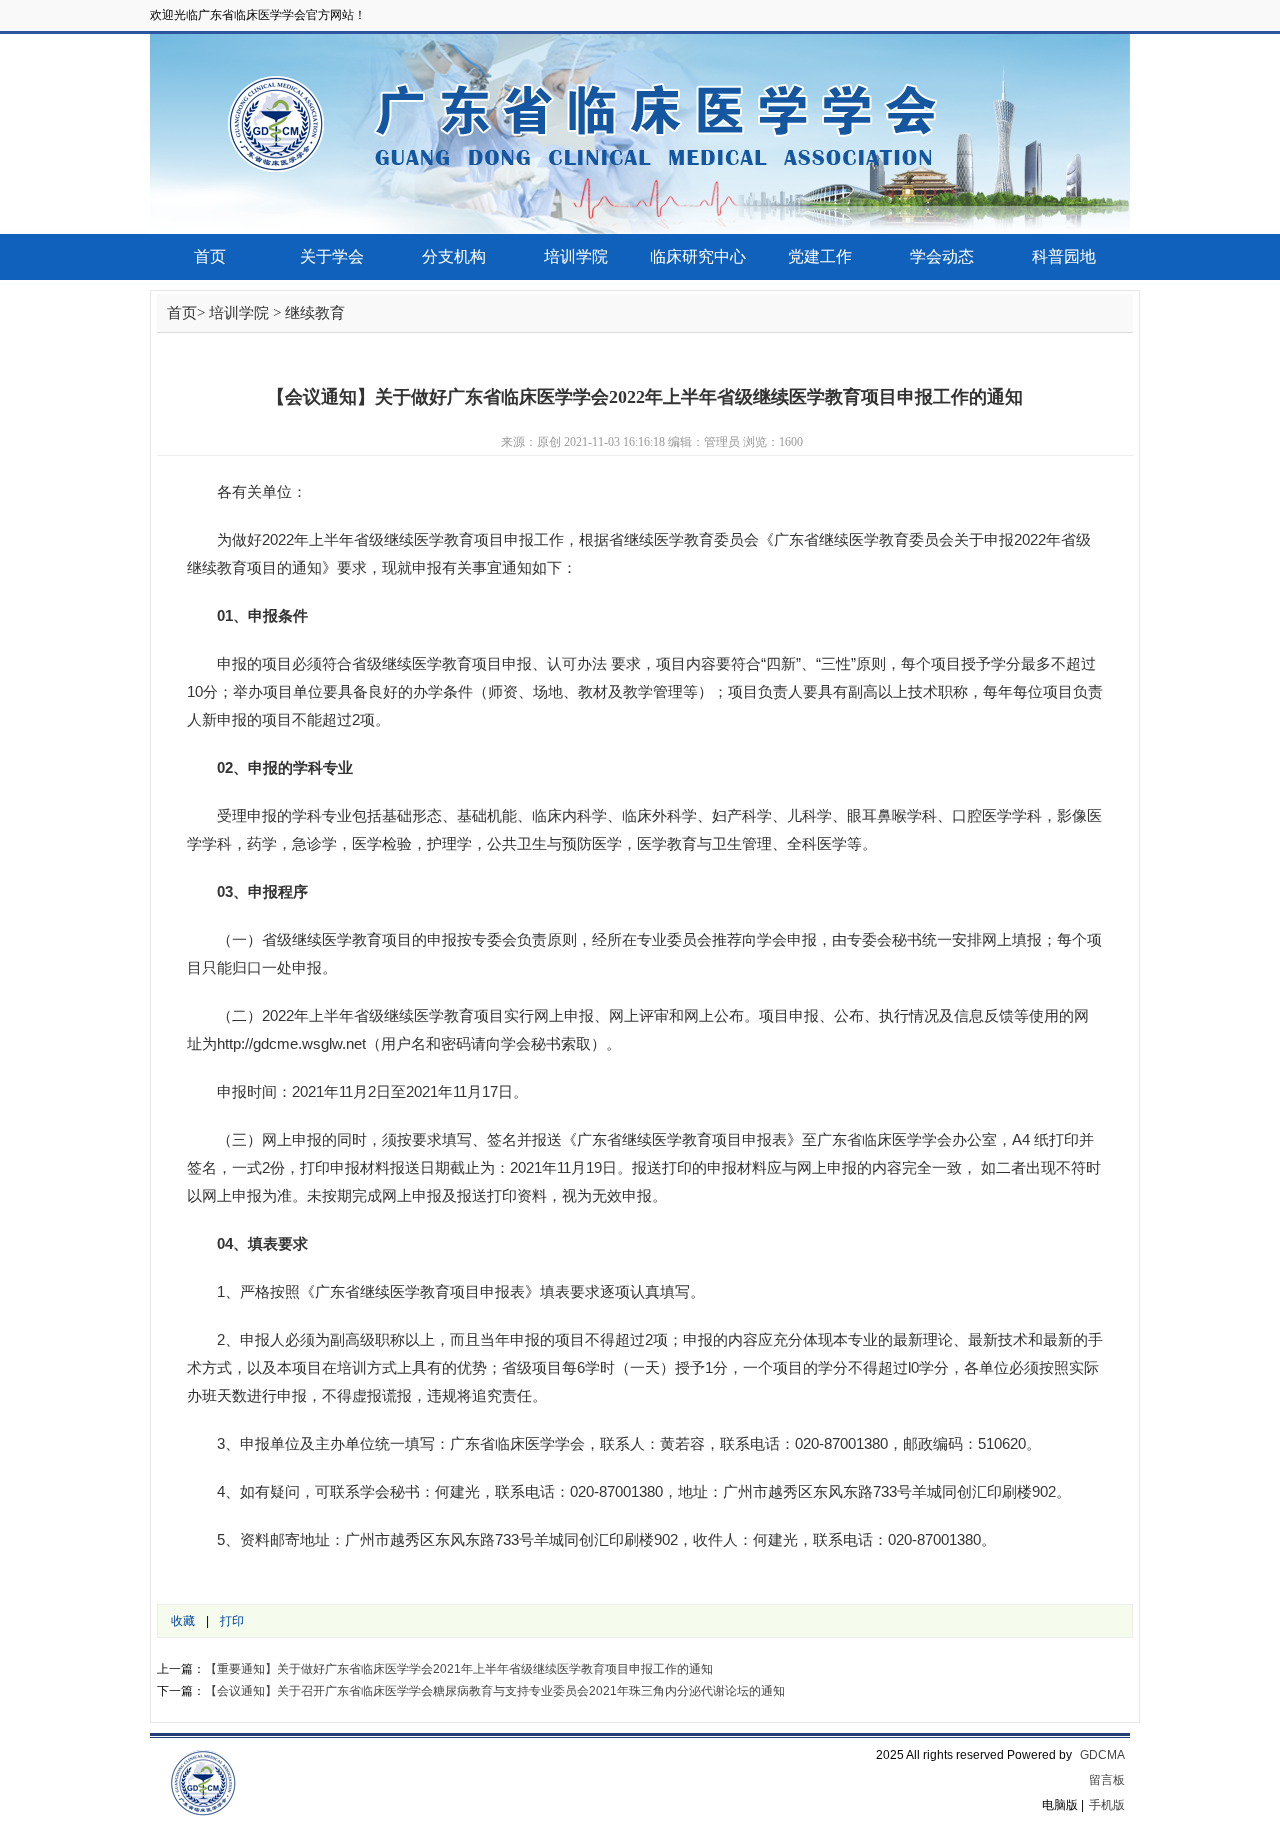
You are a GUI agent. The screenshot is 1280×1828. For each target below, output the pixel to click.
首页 (210, 256)
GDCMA (1102, 1755)
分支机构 (454, 256)
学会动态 (942, 256)
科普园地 (1064, 256)
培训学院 (576, 256)
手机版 (1107, 1805)
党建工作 (820, 256)
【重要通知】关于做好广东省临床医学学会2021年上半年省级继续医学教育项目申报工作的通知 (459, 1669)
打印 (232, 1621)
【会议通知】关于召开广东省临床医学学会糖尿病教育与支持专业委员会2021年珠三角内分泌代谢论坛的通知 (495, 1691)
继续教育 (315, 313)
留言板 (1107, 1780)
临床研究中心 (698, 256)
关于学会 (332, 256)
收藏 (183, 1621)
